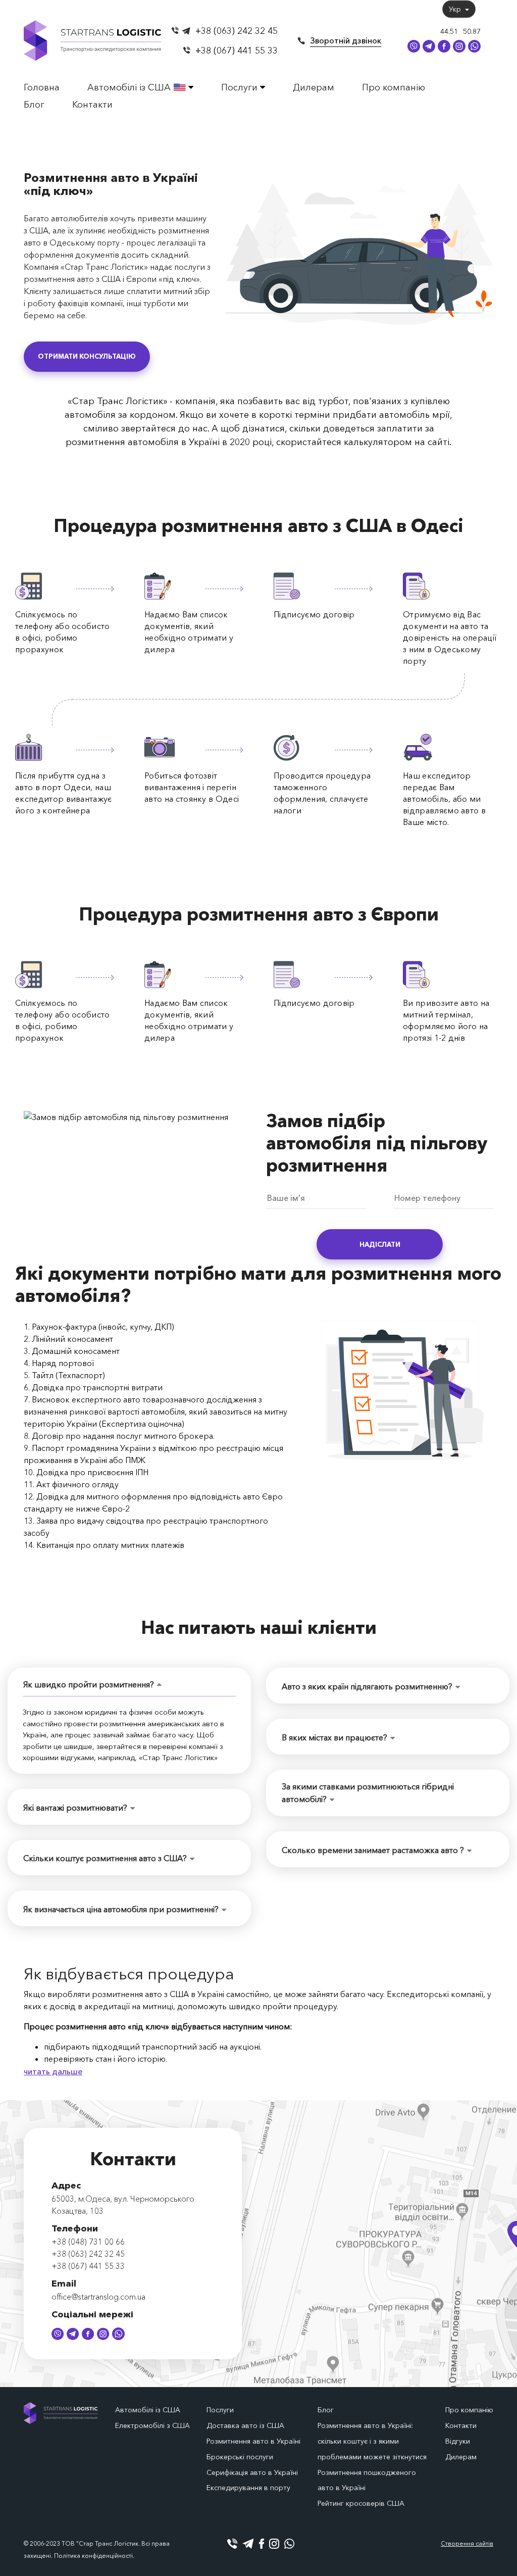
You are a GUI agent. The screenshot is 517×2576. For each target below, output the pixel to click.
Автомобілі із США (130, 87)
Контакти (92, 105)
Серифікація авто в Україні (252, 2472)
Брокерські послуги (240, 2457)
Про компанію (394, 87)
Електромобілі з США (152, 2425)
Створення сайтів (467, 2543)
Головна (42, 87)
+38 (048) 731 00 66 (88, 2242)
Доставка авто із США (245, 2425)
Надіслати (380, 1244)
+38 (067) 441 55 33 (237, 51)
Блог (34, 105)
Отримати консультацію (87, 356)
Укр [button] (456, 9)
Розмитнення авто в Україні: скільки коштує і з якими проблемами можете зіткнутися (372, 2441)
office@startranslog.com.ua (98, 2297)
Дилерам (314, 87)
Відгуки (458, 2441)
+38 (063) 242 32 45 (237, 31)
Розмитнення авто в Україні (253, 2441)
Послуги (241, 87)
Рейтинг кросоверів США (361, 2503)
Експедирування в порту (248, 2488)
